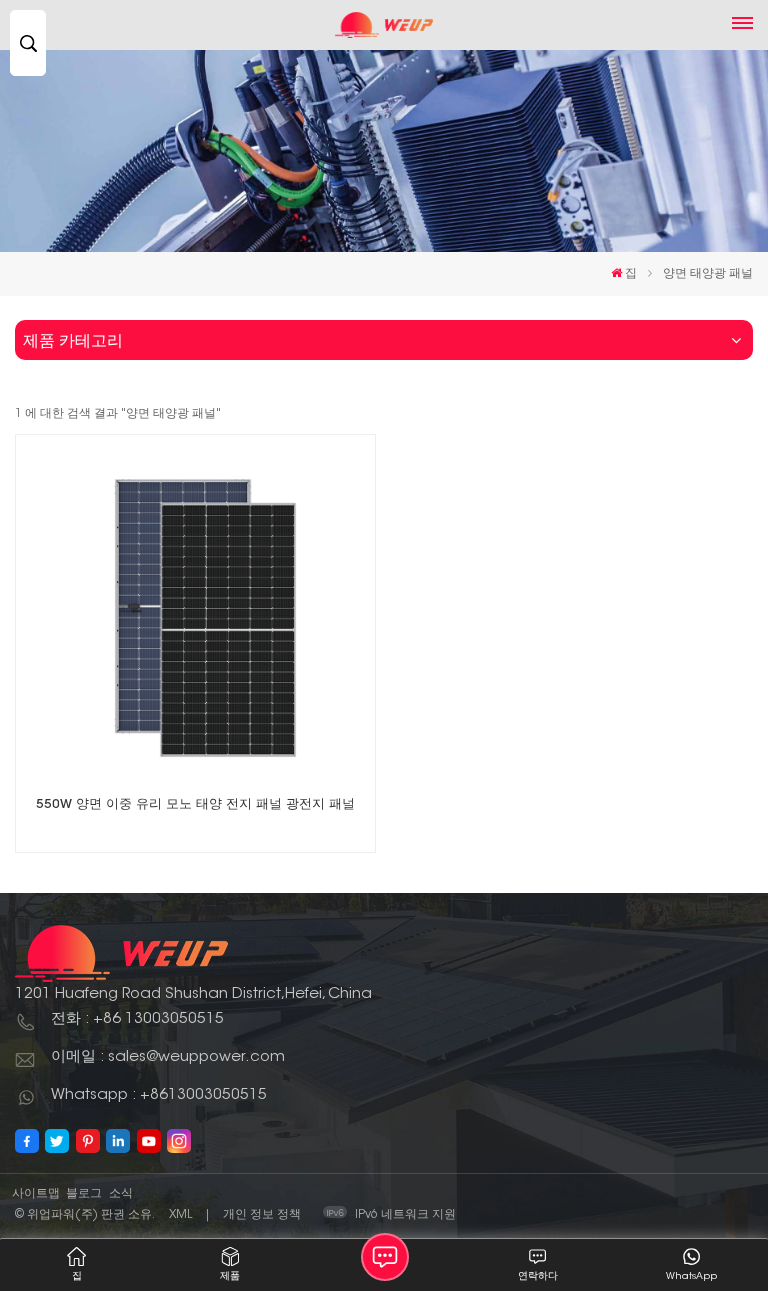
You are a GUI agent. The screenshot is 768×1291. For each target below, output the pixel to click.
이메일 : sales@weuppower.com (168, 1057)
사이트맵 (36, 1194)
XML (180, 1215)
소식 (121, 1194)
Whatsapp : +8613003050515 (159, 1095)
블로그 (84, 1194)
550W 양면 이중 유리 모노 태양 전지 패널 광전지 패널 (195, 805)
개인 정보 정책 (262, 1215)
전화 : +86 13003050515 (137, 1019)
